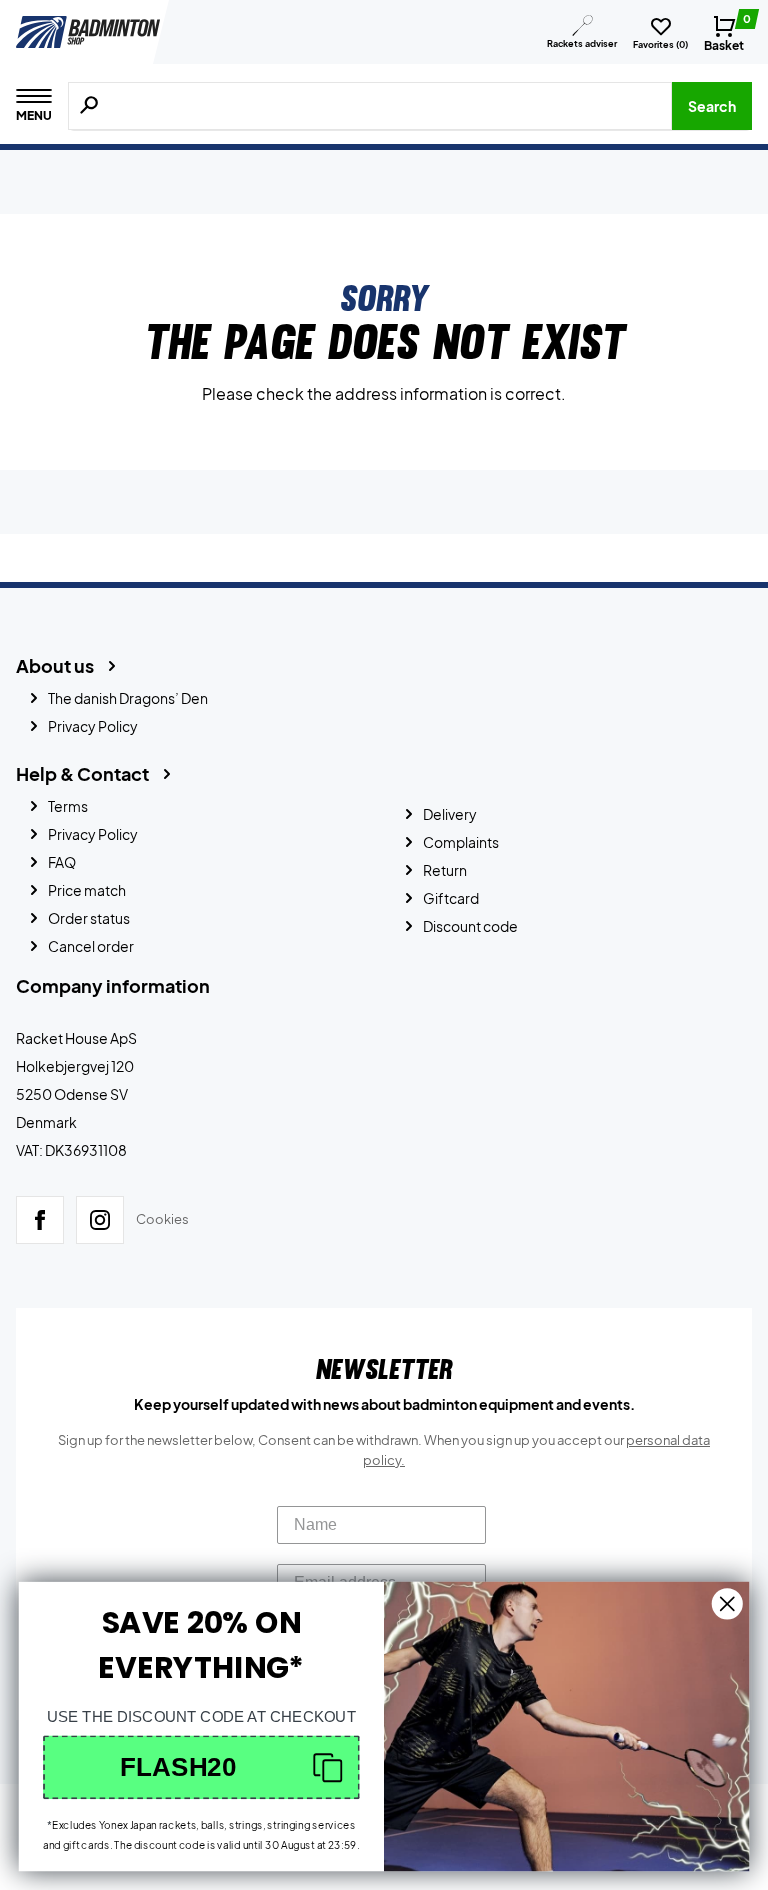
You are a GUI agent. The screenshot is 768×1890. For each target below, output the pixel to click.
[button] (201, 1767)
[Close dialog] (727, 1603)
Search (712, 106)
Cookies (162, 1219)
